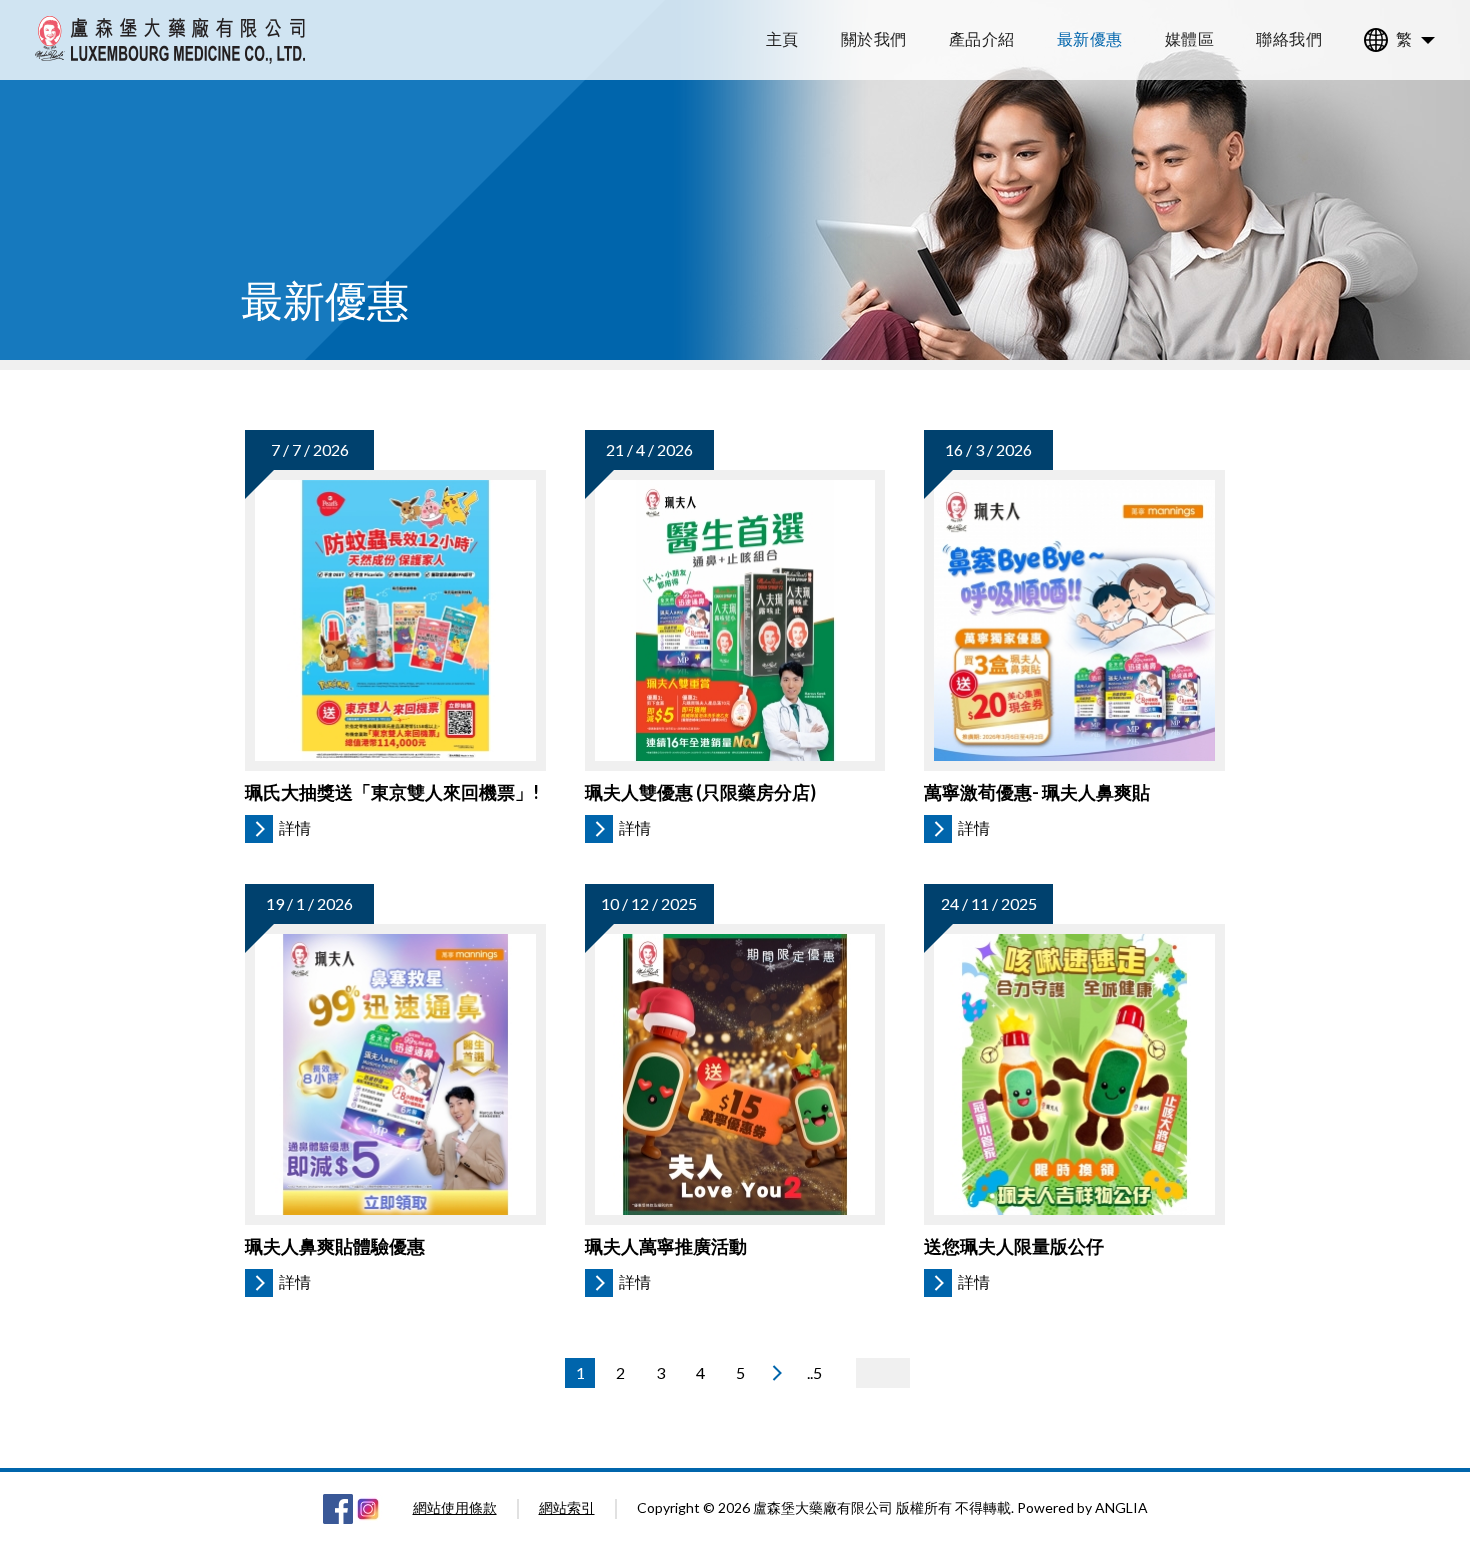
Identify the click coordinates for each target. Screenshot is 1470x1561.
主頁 (782, 38)
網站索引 (567, 1507)
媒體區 (1190, 38)
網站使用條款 (455, 1507)
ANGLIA (1121, 1507)
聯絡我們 (1289, 38)
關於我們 (874, 38)
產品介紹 (982, 38)
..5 (814, 1372)
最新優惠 (1090, 38)
